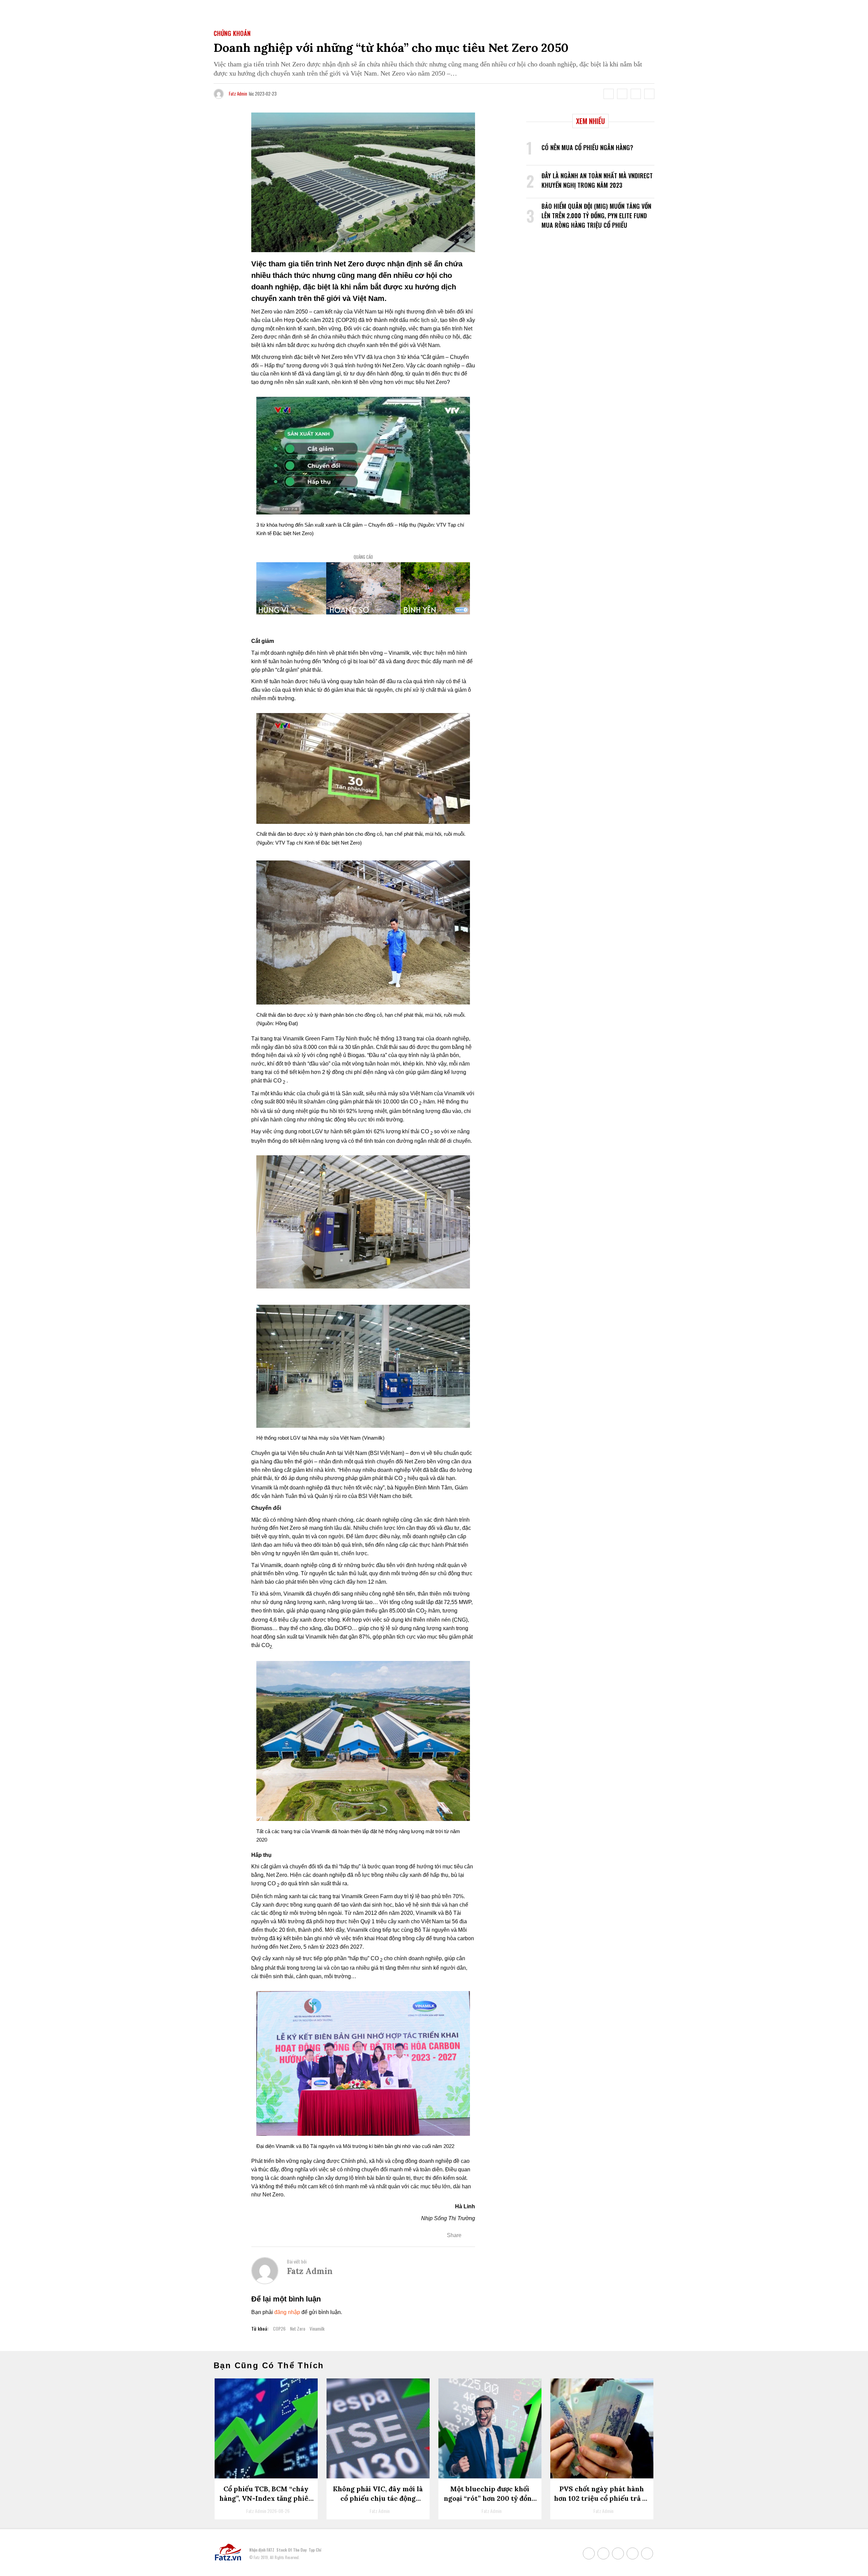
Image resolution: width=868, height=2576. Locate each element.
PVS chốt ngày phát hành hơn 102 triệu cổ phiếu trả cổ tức (602, 2498)
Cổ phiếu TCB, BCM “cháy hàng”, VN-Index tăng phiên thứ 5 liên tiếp (266, 2498)
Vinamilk (317, 2328)
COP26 (279, 2328)
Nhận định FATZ (262, 2550)
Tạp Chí (315, 2550)
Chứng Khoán (232, 33)
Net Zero (298, 2328)
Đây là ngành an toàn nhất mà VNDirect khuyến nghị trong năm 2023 (597, 180)
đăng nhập (287, 2312)
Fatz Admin (238, 94)
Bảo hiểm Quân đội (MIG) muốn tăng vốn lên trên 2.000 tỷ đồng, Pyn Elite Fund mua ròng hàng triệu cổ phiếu (596, 216)
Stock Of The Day (291, 2550)
